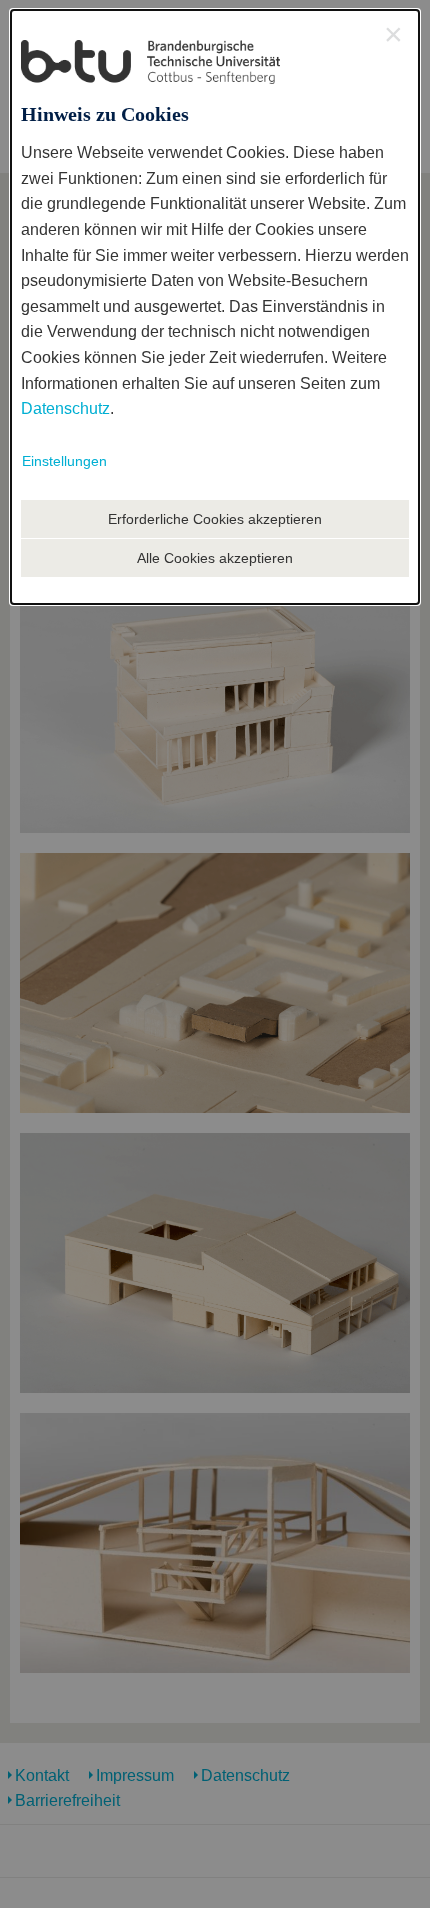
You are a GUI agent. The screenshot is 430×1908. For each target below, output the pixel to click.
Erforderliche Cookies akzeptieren (215, 519)
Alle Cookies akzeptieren (215, 558)
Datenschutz (65, 408)
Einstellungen (64, 461)
